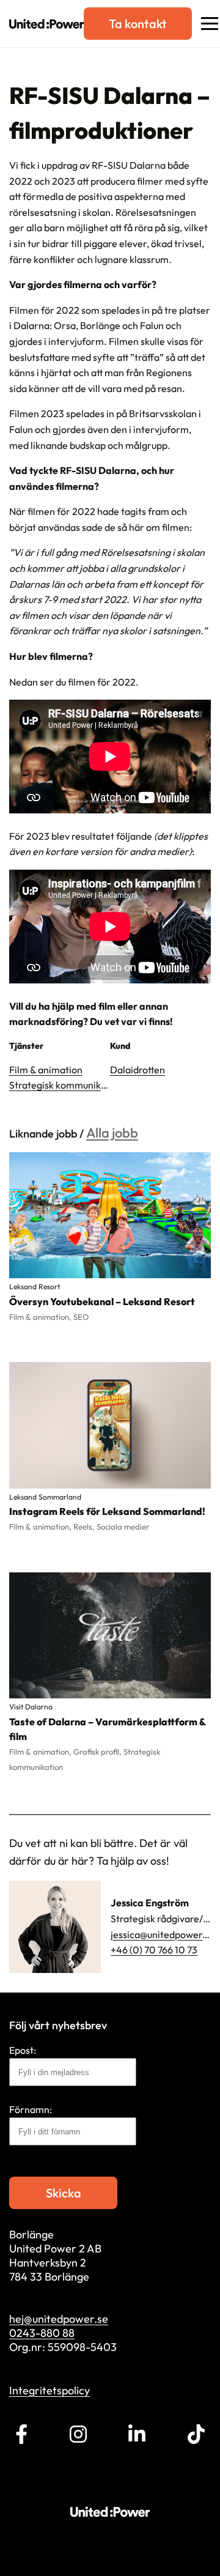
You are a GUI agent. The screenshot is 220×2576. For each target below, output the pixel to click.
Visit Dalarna (31, 1707)
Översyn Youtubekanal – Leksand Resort (102, 1301)
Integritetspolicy (50, 2390)
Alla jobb (112, 1133)
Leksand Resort (35, 1286)
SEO (81, 1317)
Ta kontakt (138, 24)
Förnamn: (31, 2109)
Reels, (85, 1527)
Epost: (23, 2050)
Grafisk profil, (98, 1752)
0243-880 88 (42, 2333)
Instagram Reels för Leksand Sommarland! (107, 1511)
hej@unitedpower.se (59, 2319)
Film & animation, (41, 1317)
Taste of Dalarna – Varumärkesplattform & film (107, 1729)
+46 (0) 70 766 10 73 (154, 1950)
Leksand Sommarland (45, 1497)
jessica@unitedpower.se (163, 1934)
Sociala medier (123, 1527)
